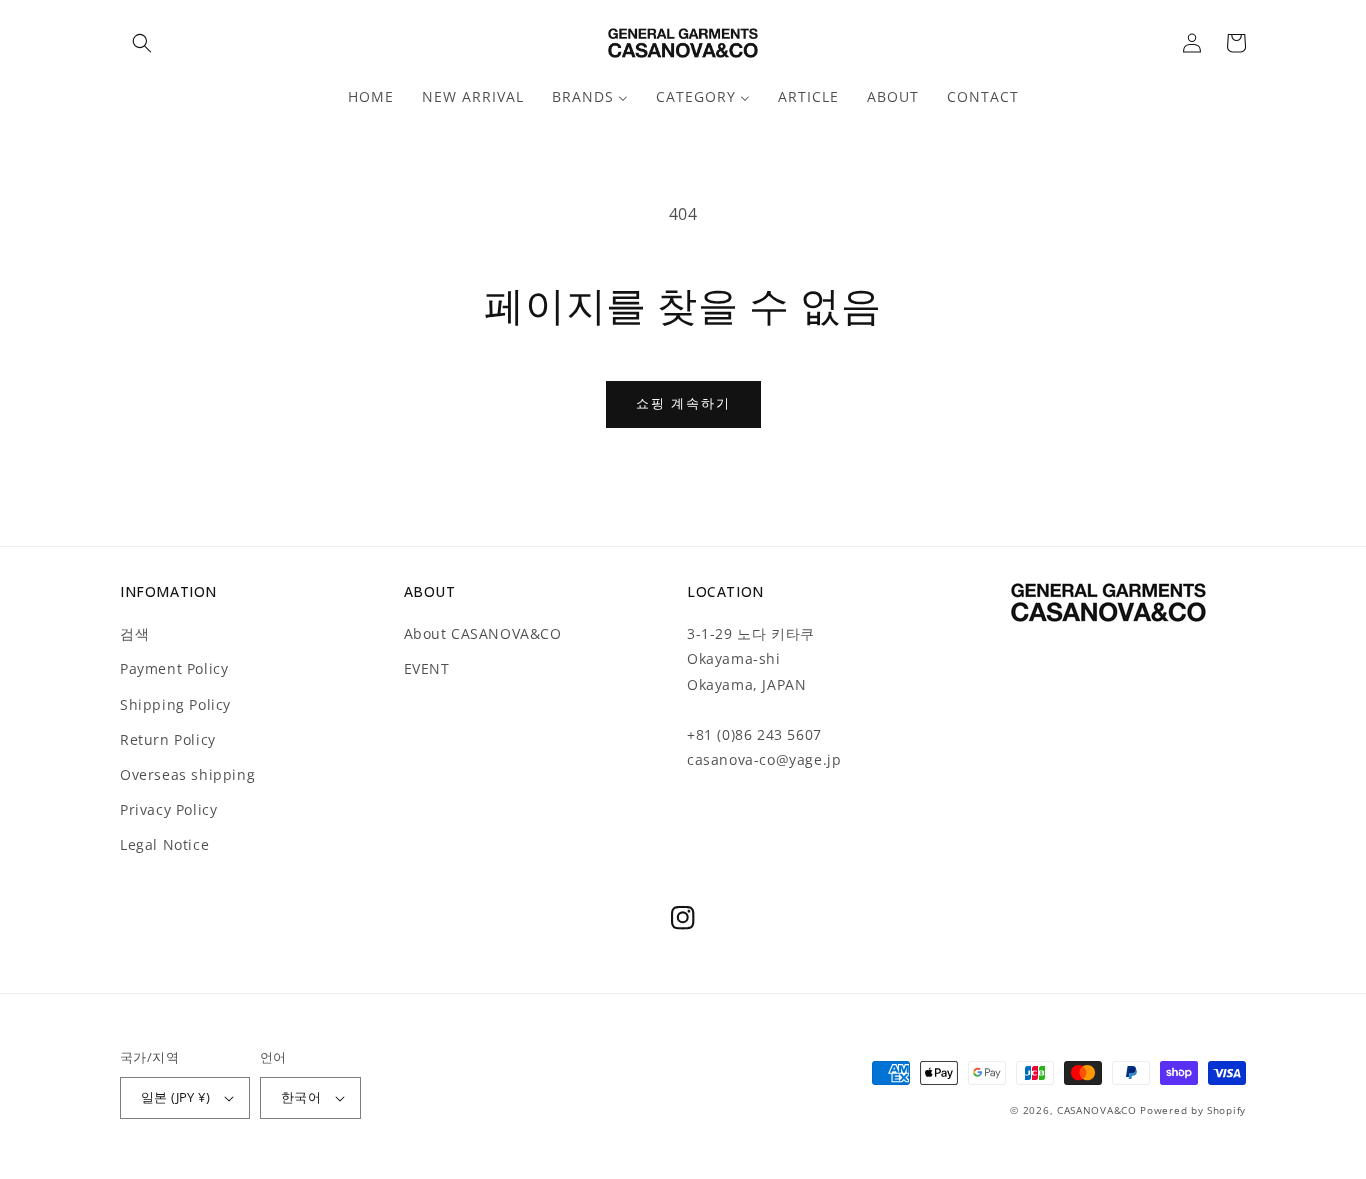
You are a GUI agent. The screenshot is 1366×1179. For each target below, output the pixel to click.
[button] (142, 43)
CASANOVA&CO (1097, 1110)
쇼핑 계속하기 (683, 403)
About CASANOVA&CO (483, 633)
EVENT (427, 668)
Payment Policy (174, 668)
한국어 (301, 1097)
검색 (134, 633)
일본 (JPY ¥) (175, 1097)
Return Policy (168, 739)
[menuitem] (371, 97)
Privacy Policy (168, 809)
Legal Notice (164, 844)
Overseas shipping (187, 774)
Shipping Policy (175, 704)
